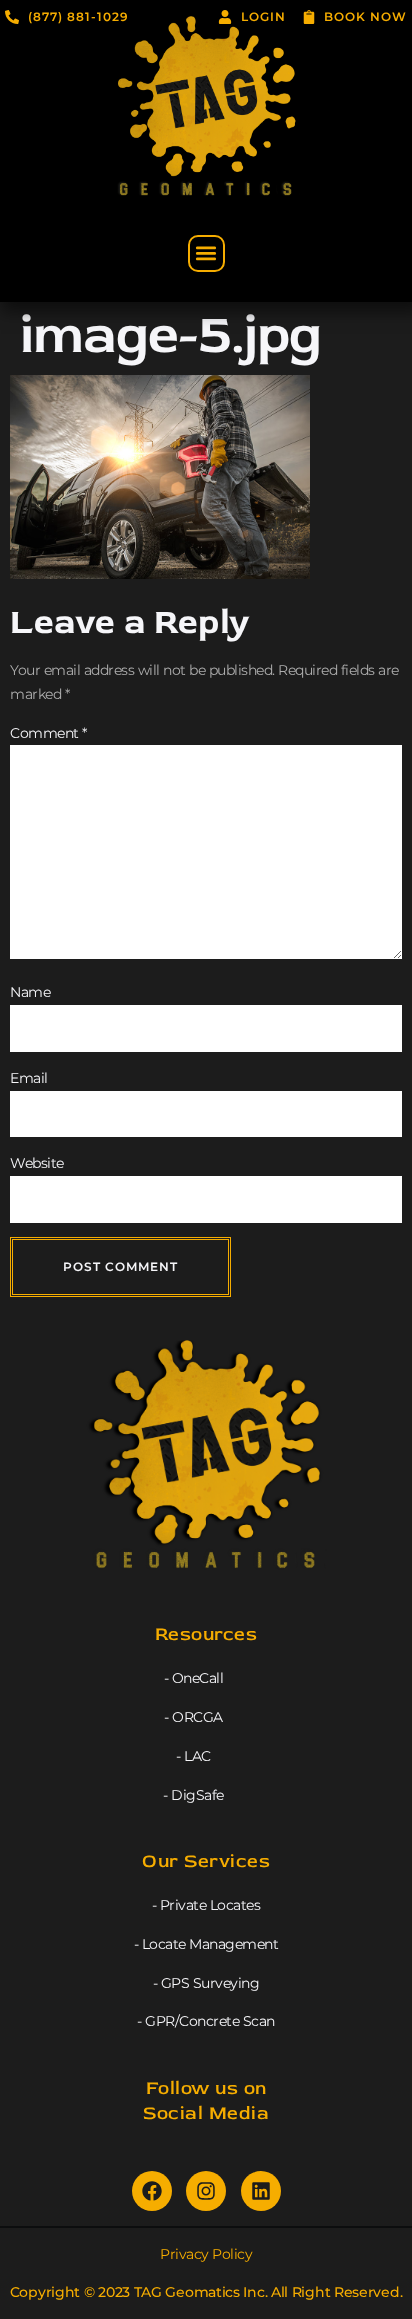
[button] (206, 253)
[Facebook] (152, 2191)
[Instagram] (206, 2191)
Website (37, 1163)
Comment (48, 733)
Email (29, 1078)
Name (30, 992)
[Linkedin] (261, 2191)
